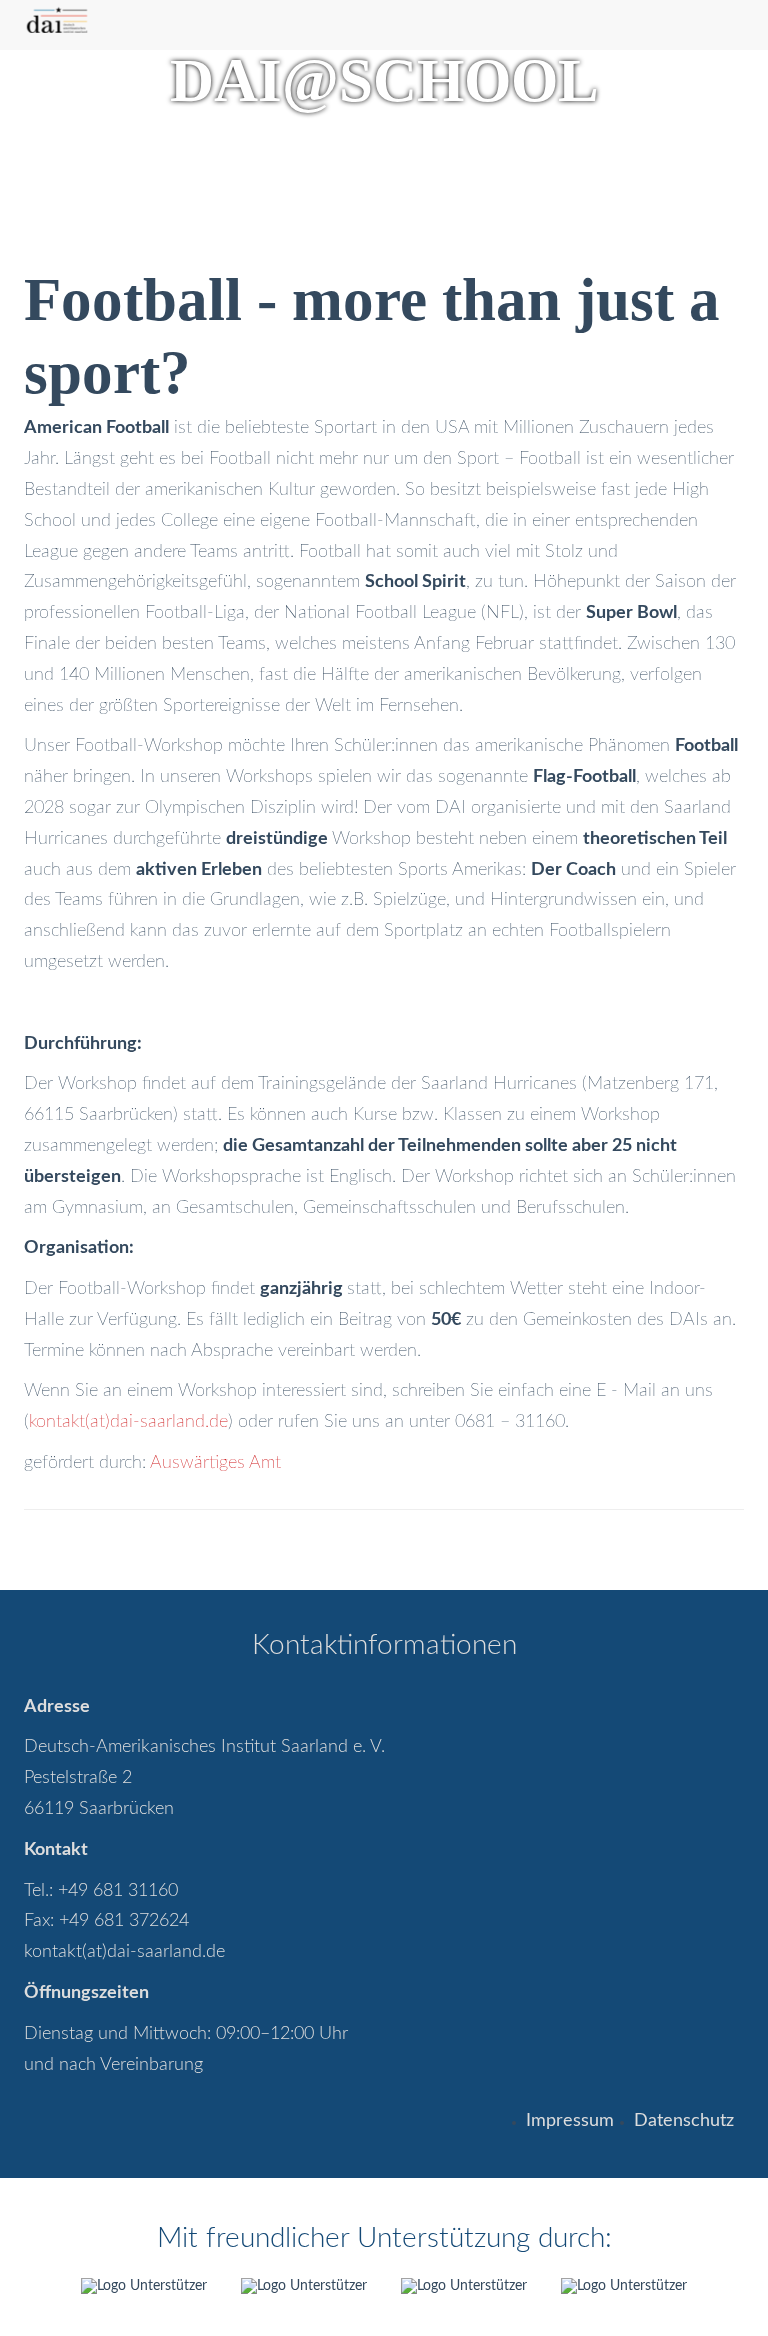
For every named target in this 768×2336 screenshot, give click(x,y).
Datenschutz (684, 2121)
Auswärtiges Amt (215, 1463)
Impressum (570, 2121)
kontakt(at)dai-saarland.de (128, 1422)
